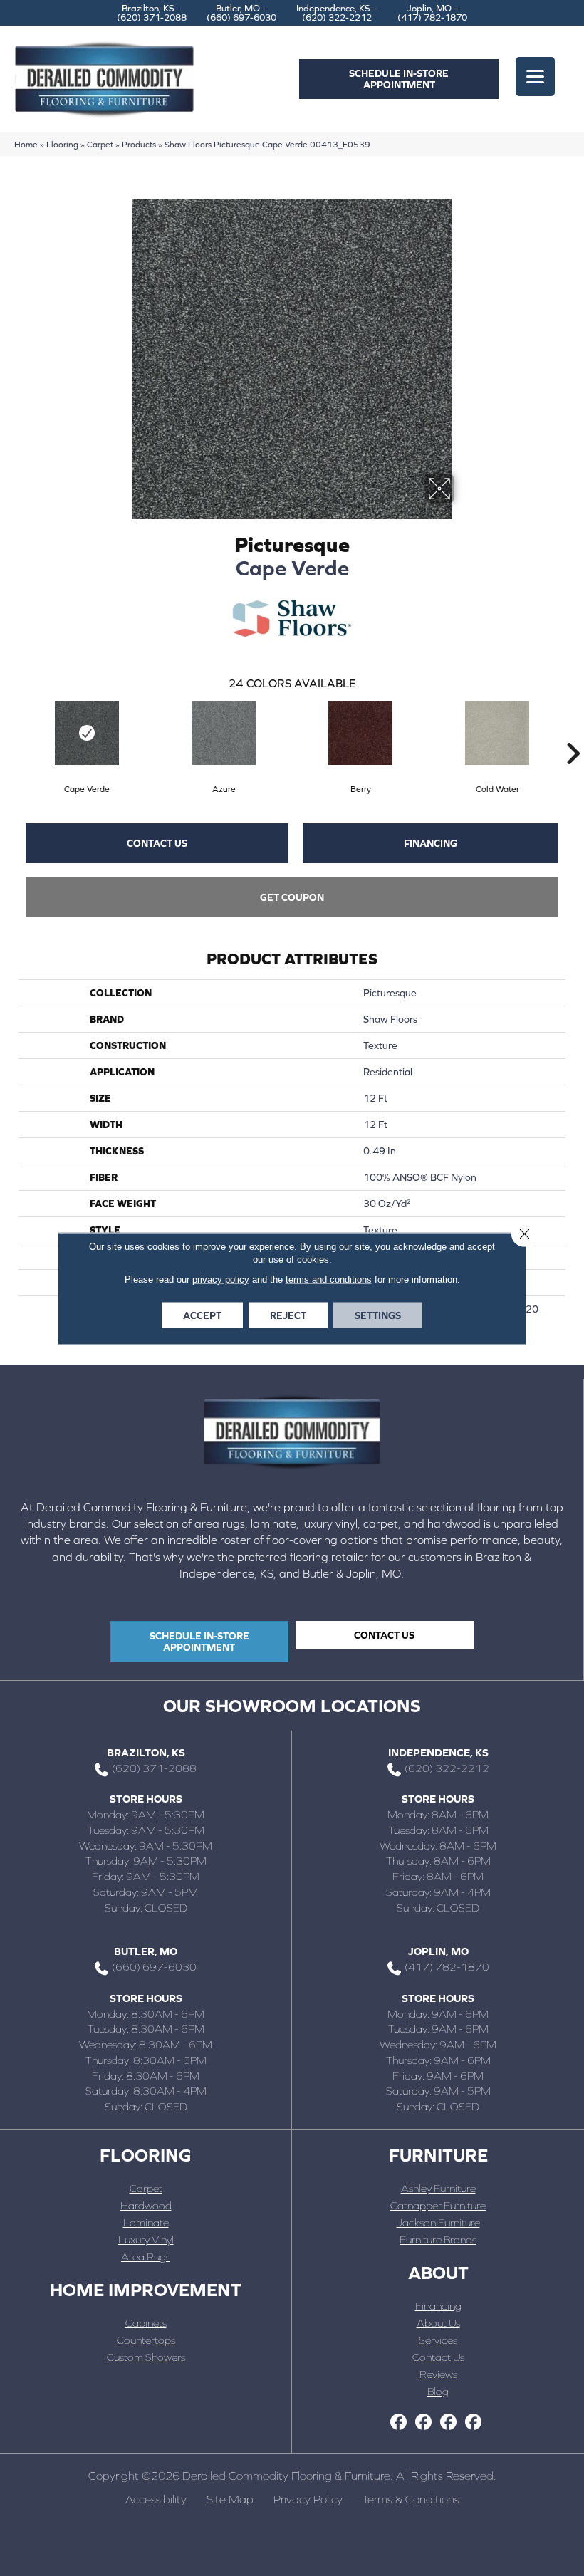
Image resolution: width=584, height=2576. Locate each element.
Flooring (62, 144)
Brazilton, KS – (152, 13)
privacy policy (221, 1279)
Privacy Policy (308, 2499)
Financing (431, 843)
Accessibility (156, 2499)
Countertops (146, 2340)
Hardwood (146, 2205)
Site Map (230, 2499)
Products (139, 144)
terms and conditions (329, 1279)
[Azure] (224, 733)
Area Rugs (146, 2257)
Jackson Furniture (438, 2222)
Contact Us (157, 843)
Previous (11, 732)
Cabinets (146, 2323)
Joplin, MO (438, 1951)
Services (438, 2340)
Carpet (100, 144)
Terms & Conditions (411, 2499)
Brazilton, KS (146, 1752)
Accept (202, 1315)
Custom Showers (146, 2357)
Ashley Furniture (438, 2188)
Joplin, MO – (432, 13)
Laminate (146, 2222)
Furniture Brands (438, 2239)
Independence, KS (438, 1752)
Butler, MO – (241, 13)
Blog (438, 2391)
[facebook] (398, 2423)
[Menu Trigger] (535, 77)
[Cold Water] (497, 733)
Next (573, 732)
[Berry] (360, 733)
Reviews (438, 2374)
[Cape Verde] (87, 733)
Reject (288, 1315)
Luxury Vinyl (146, 2239)
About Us (438, 2323)
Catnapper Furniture (438, 2205)
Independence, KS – (337, 13)
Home (26, 144)
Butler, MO (146, 1951)
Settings (378, 1315)
